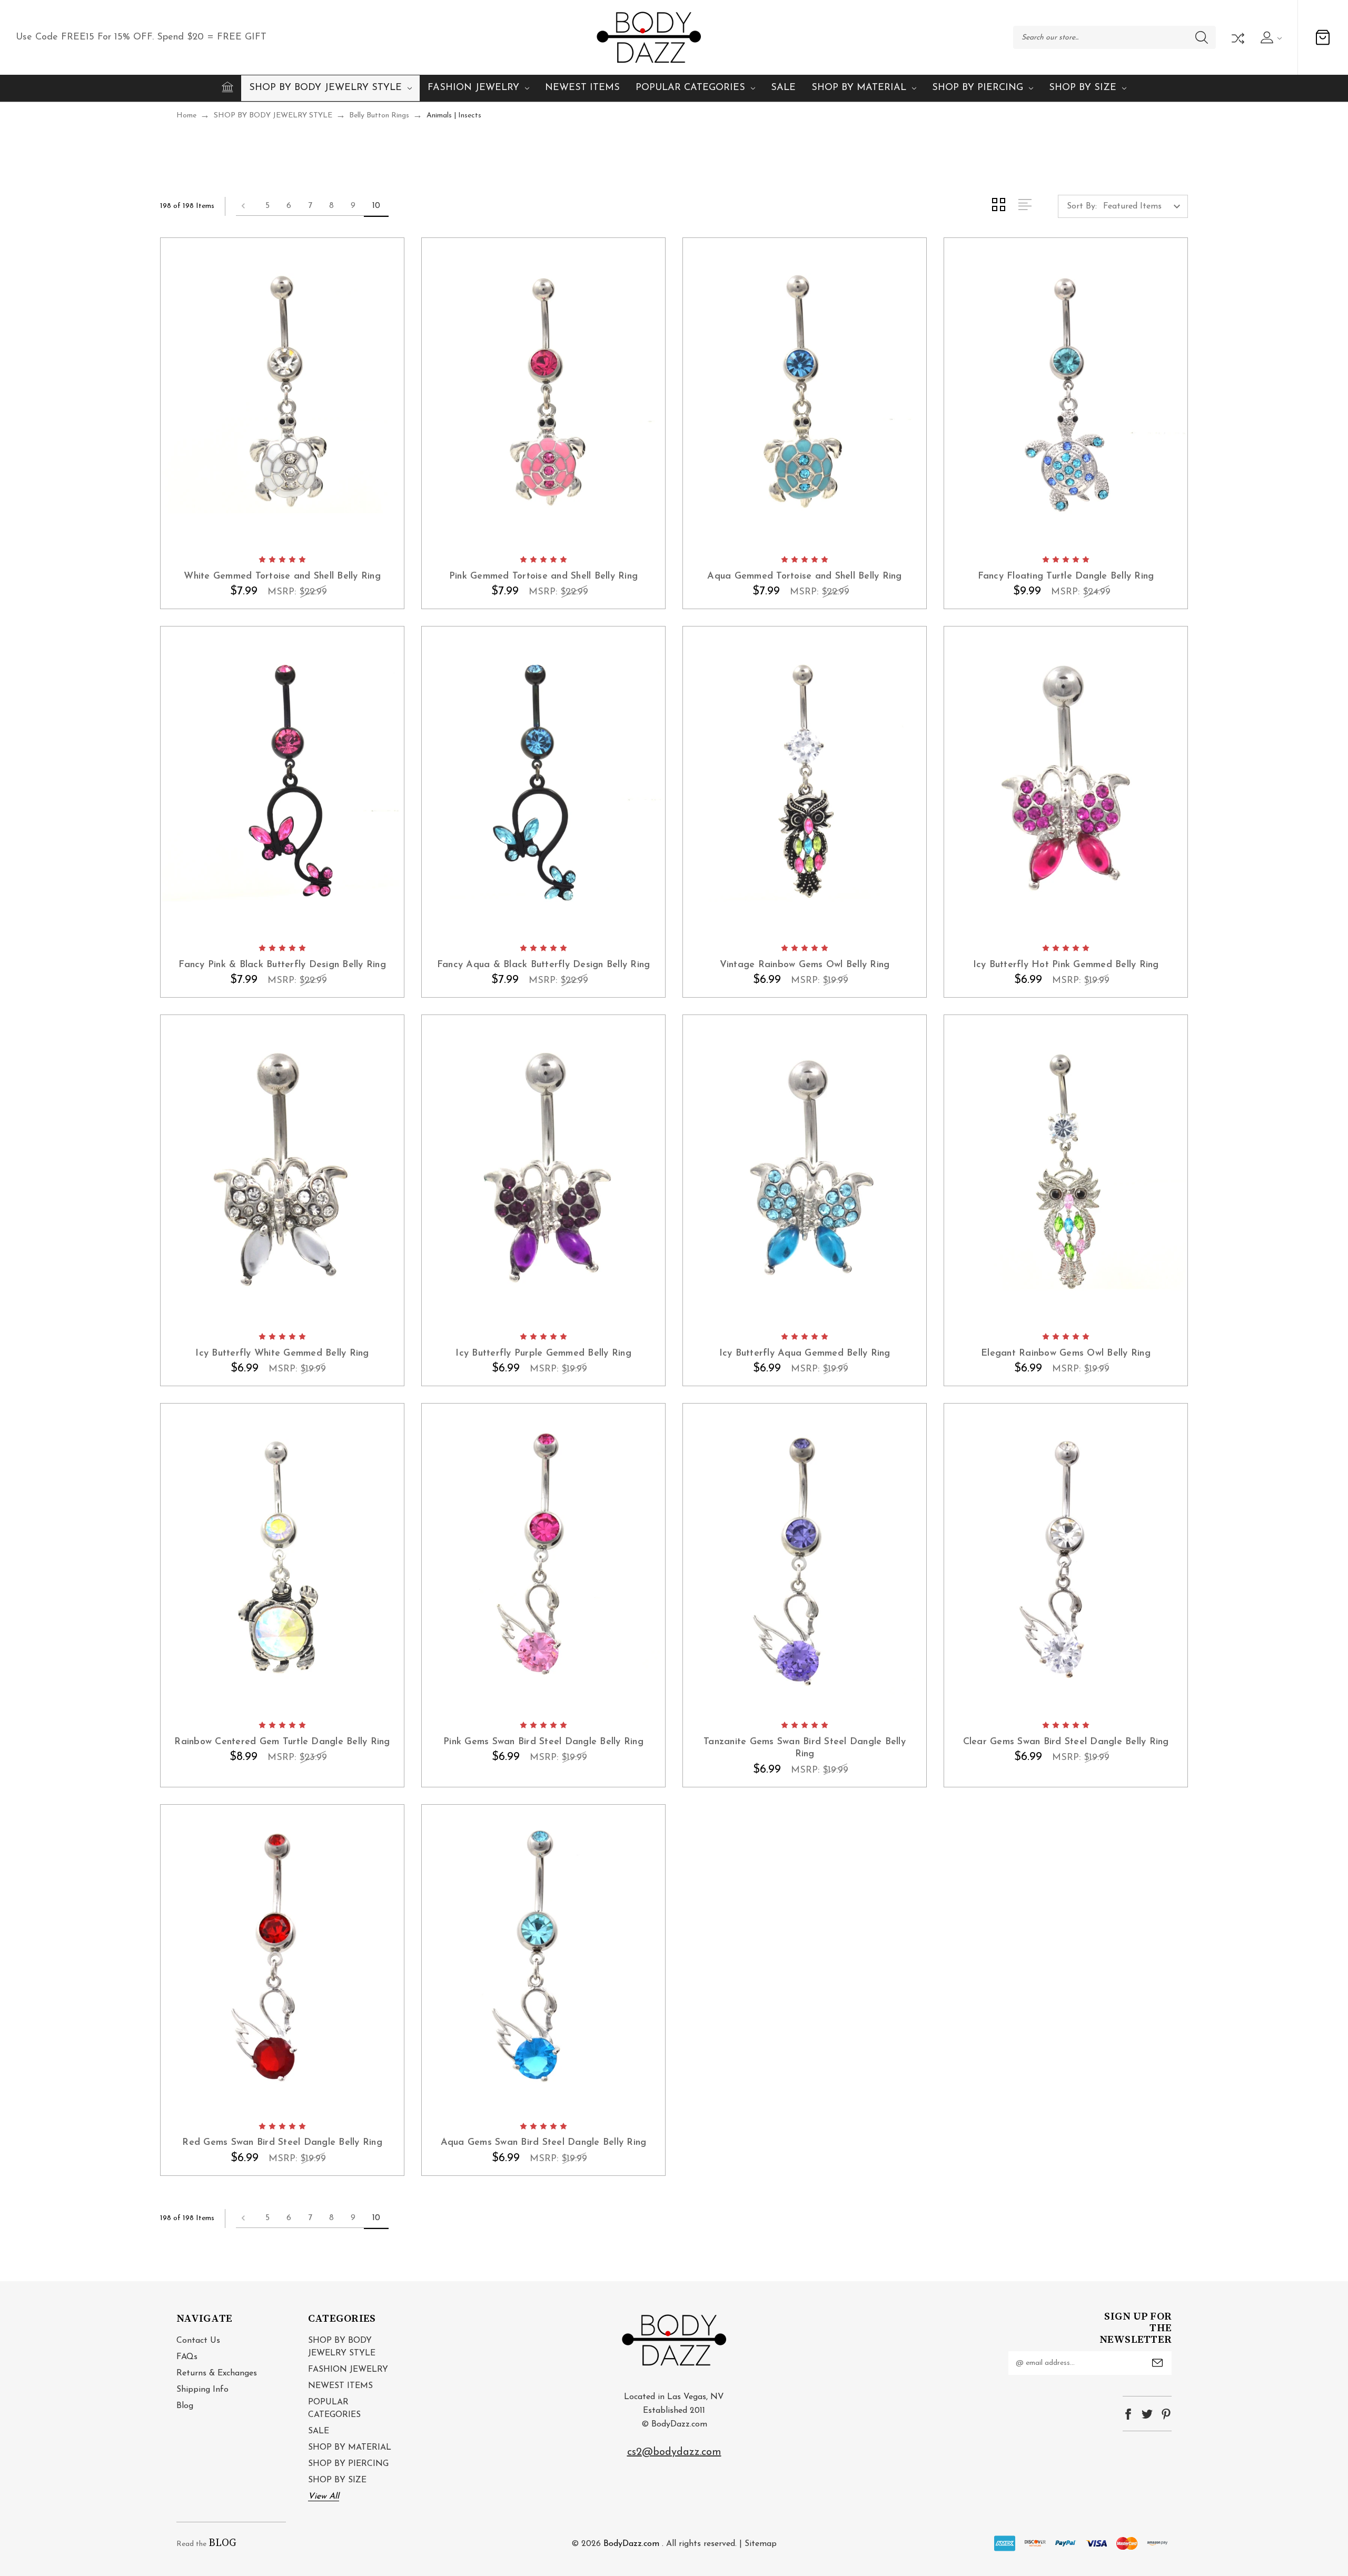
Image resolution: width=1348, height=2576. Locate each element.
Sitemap (761, 2544)
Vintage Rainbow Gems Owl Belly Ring (805, 965)
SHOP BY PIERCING (978, 88)
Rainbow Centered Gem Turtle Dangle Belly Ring (282, 1742)
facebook (1128, 2414)
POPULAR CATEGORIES (690, 88)
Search (1202, 37)
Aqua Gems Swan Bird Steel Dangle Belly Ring (544, 2143)
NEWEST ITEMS (582, 88)
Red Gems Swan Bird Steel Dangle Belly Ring (282, 2143)
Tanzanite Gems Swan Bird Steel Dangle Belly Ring (805, 1748)
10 (376, 206)
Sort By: (1082, 206)
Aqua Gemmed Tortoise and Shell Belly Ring (804, 576)
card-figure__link (282, 393)
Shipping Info (202, 2390)
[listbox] (1144, 206)
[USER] (1270, 37)
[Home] (227, 87)
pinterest (1166, 2414)
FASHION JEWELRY (473, 88)
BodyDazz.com (631, 2544)
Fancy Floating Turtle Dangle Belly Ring (1066, 576)
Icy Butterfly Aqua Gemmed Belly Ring (805, 1354)
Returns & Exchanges (217, 2373)
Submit (1157, 2363)
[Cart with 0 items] (1323, 37)
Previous (246, 206)
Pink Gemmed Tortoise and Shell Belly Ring (543, 576)
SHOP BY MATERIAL (859, 88)
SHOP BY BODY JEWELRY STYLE (325, 88)
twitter (1147, 2414)
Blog (185, 2406)
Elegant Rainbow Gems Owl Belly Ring (1066, 1354)
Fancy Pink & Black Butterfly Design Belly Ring (282, 965)
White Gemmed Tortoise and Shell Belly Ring (282, 576)
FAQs (187, 2357)
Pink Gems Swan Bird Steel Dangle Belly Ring (543, 1742)
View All (324, 2497)
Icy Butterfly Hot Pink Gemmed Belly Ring (1066, 965)
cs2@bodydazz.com (674, 2452)
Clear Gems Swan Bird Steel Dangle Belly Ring (1066, 1742)
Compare (1237, 37)
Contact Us (198, 2341)
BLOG (222, 2543)
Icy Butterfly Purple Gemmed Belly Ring (543, 1354)
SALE (783, 88)
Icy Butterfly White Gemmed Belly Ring (282, 1354)
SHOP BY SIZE (1083, 88)
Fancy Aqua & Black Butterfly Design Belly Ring (544, 965)
